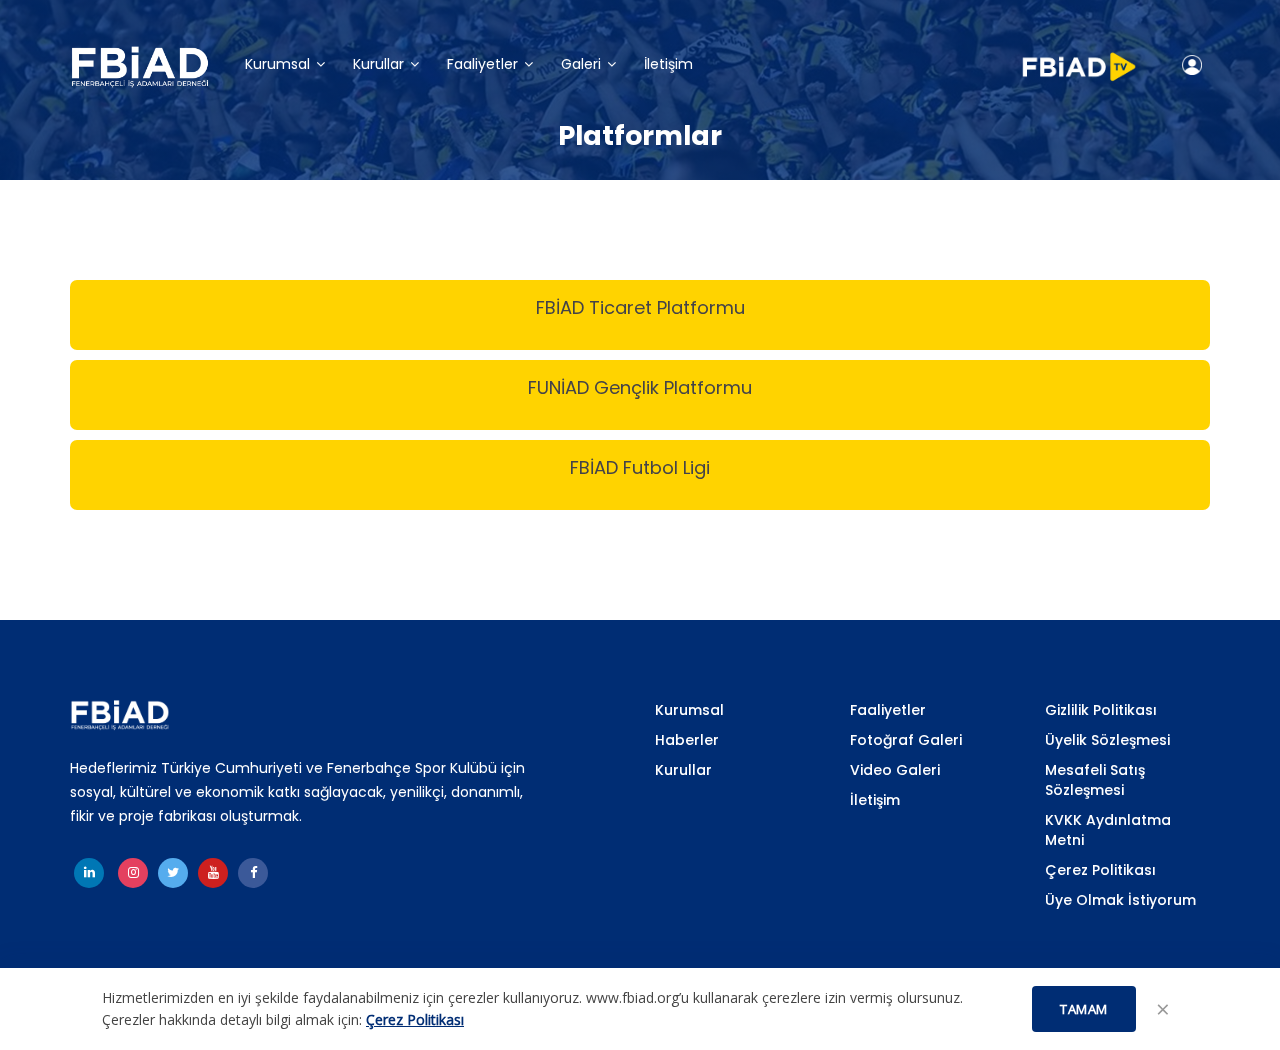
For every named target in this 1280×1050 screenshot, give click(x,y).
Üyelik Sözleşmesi (1107, 740)
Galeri (581, 65)
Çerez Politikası (1100, 870)
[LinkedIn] (89, 873)
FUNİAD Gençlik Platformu (640, 387)
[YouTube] (213, 873)
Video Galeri (895, 770)
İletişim (668, 65)
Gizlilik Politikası (1101, 710)
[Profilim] (1192, 65)
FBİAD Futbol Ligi (640, 467)
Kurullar (378, 65)
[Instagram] (133, 873)
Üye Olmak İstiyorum (1120, 900)
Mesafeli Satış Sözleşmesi (1095, 780)
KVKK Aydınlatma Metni (1108, 830)
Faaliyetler (482, 65)
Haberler (687, 740)
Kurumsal (277, 65)
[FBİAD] (140, 67)
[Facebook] (253, 873)
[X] (173, 873)
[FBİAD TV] (1079, 58)
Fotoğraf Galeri (906, 740)
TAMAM (1084, 1009)
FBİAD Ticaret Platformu (640, 307)
